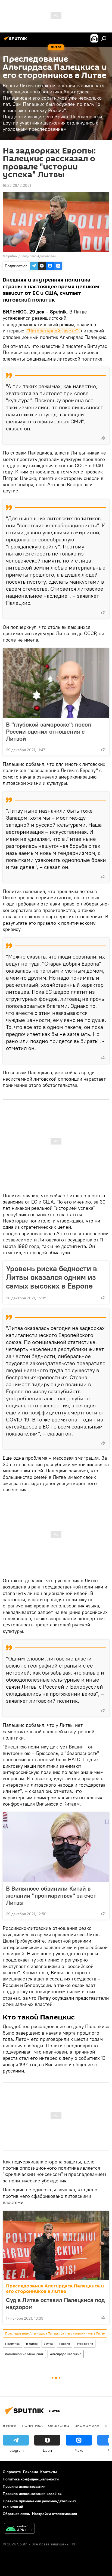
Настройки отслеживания (55, 2514)
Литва (48, 2344)
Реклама (31, 2472)
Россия (65, 2344)
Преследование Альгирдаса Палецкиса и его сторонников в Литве (55, 2289)
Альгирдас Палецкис (66, 2354)
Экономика (87, 2425)
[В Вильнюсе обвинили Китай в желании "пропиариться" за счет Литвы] (56, 1847)
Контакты (49, 2472)
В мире (10, 2425)
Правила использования (24, 2486)
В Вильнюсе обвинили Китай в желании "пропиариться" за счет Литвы (51, 1895)
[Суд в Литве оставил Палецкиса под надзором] (56, 2245)
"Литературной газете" (53, 331)
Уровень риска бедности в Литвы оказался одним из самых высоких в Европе (52, 1277)
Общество (59, 2425)
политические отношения (24, 2354)
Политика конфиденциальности (31, 2479)
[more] (103, 438)
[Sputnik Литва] (16, 41)
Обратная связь (16, 2514)
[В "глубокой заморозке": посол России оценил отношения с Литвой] (56, 683)
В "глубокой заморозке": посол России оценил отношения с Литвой (49, 731)
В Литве (32, 2344)
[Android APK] (19, 2529)
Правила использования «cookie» (32, 2494)
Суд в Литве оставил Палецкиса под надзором (55, 2303)
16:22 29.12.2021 (17, 185)
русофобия (85, 2344)
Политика (12, 2344)
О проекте (12, 2472)
